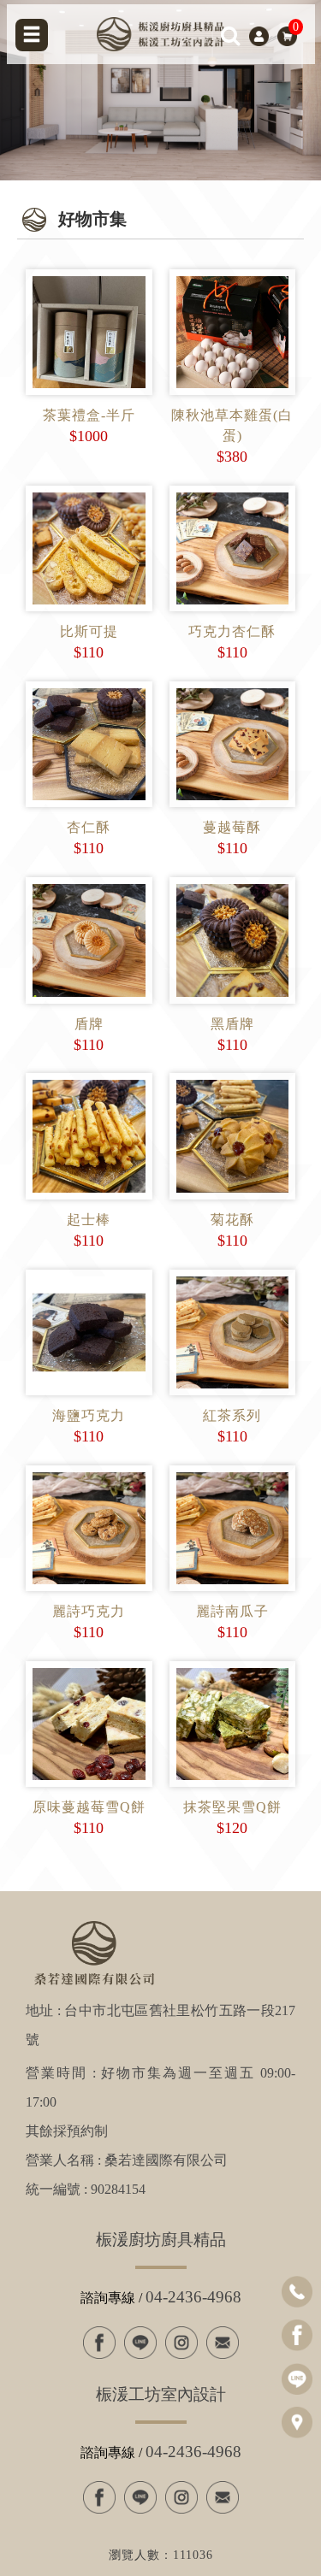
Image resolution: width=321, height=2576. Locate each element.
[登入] (259, 35)
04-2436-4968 (193, 2297)
